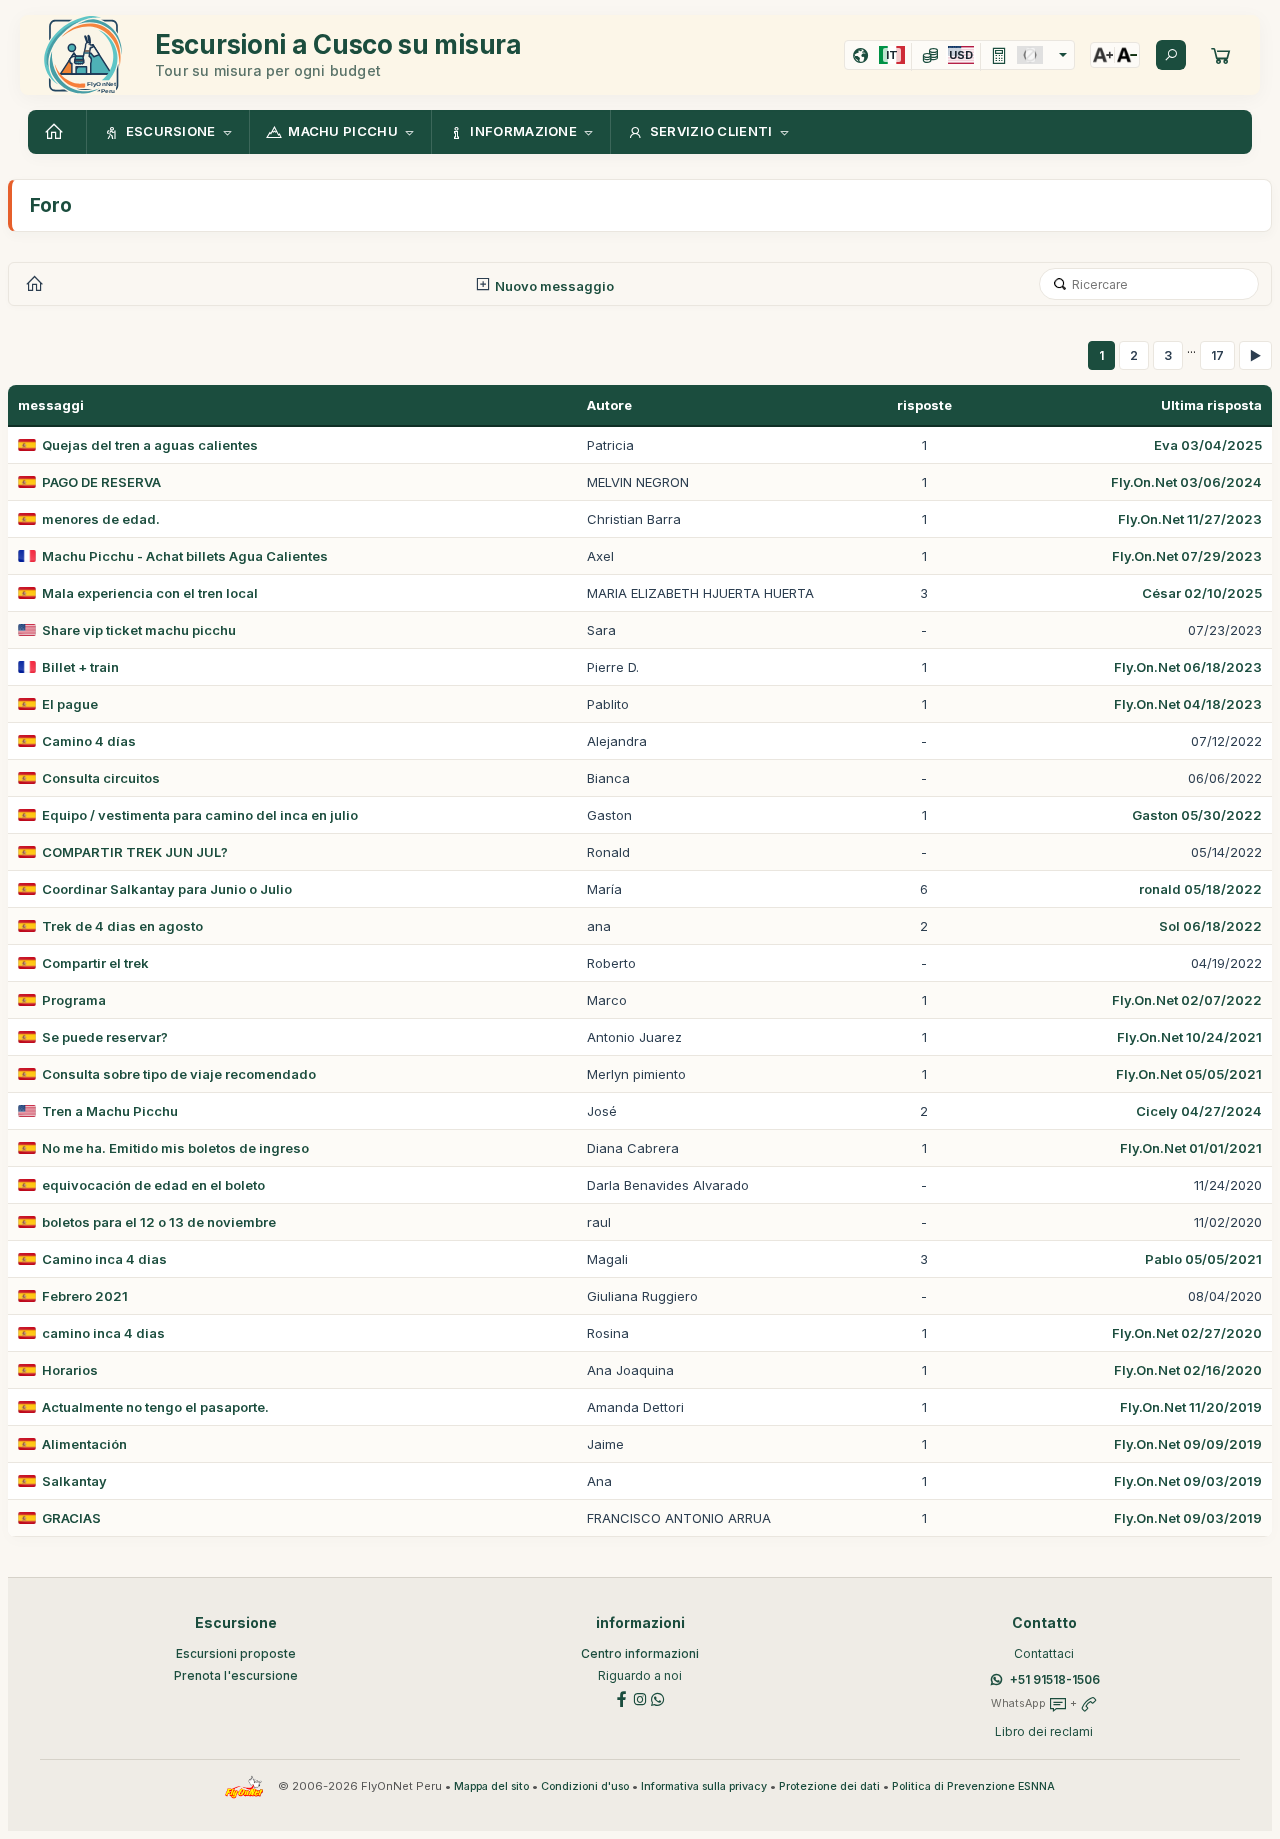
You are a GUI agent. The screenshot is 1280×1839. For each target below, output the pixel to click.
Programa (74, 1000)
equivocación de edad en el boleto (153, 1185)
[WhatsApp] (658, 1697)
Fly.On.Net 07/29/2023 (1187, 556)
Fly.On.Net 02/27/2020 (1187, 1333)
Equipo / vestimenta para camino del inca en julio (200, 815)
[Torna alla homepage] (57, 132)
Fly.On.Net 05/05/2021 (1189, 1074)
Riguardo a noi (640, 1675)
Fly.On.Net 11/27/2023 (1190, 519)
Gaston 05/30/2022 (1197, 815)
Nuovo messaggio (553, 286)
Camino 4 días (89, 741)
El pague (70, 704)
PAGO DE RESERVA (101, 482)
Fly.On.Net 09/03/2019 (1188, 1481)
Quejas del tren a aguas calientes (150, 445)
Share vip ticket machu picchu (139, 630)
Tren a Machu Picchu (110, 1111)
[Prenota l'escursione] (1221, 55)
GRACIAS (71, 1518)
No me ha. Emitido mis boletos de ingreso (175, 1148)
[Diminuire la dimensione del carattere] (1127, 55)
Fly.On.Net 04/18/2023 (1188, 704)
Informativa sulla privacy (704, 1786)
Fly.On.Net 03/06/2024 (1186, 482)
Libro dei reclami (1044, 1731)
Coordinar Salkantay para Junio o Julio (167, 889)
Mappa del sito (491, 1786)
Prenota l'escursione (236, 1675)
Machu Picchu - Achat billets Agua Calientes (185, 556)
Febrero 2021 (85, 1296)
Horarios (70, 1370)
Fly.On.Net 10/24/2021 (1189, 1037)
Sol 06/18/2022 (1210, 926)
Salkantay (74, 1481)
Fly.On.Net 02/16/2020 (1188, 1370)
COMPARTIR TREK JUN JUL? (135, 852)
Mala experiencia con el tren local (150, 593)
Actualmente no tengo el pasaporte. (155, 1407)
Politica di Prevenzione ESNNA (973, 1786)
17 (1217, 355)
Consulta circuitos (101, 778)
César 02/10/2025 (1202, 593)
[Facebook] (622, 1697)
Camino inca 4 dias (104, 1259)
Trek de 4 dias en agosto (122, 926)
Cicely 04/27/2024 (1199, 1111)
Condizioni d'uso (585, 1786)
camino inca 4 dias (103, 1333)
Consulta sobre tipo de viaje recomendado (179, 1074)
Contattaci (1044, 1653)
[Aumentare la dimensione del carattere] (1103, 55)
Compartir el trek (95, 963)
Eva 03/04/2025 (1208, 445)
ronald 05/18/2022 (1200, 889)
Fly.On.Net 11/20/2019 (1191, 1407)
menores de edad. (101, 519)
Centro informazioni (640, 1653)
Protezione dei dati (829, 1786)
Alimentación (84, 1444)
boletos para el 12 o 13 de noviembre (159, 1222)
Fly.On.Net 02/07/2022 (1187, 1000)
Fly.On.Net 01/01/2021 (1191, 1148)
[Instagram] (640, 1697)
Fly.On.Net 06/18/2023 (1188, 667)
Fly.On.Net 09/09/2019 (1188, 1444)
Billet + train (80, 667)
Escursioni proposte (236, 1653)
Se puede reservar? (105, 1037)
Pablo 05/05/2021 (1203, 1259)
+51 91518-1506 (1055, 1679)
